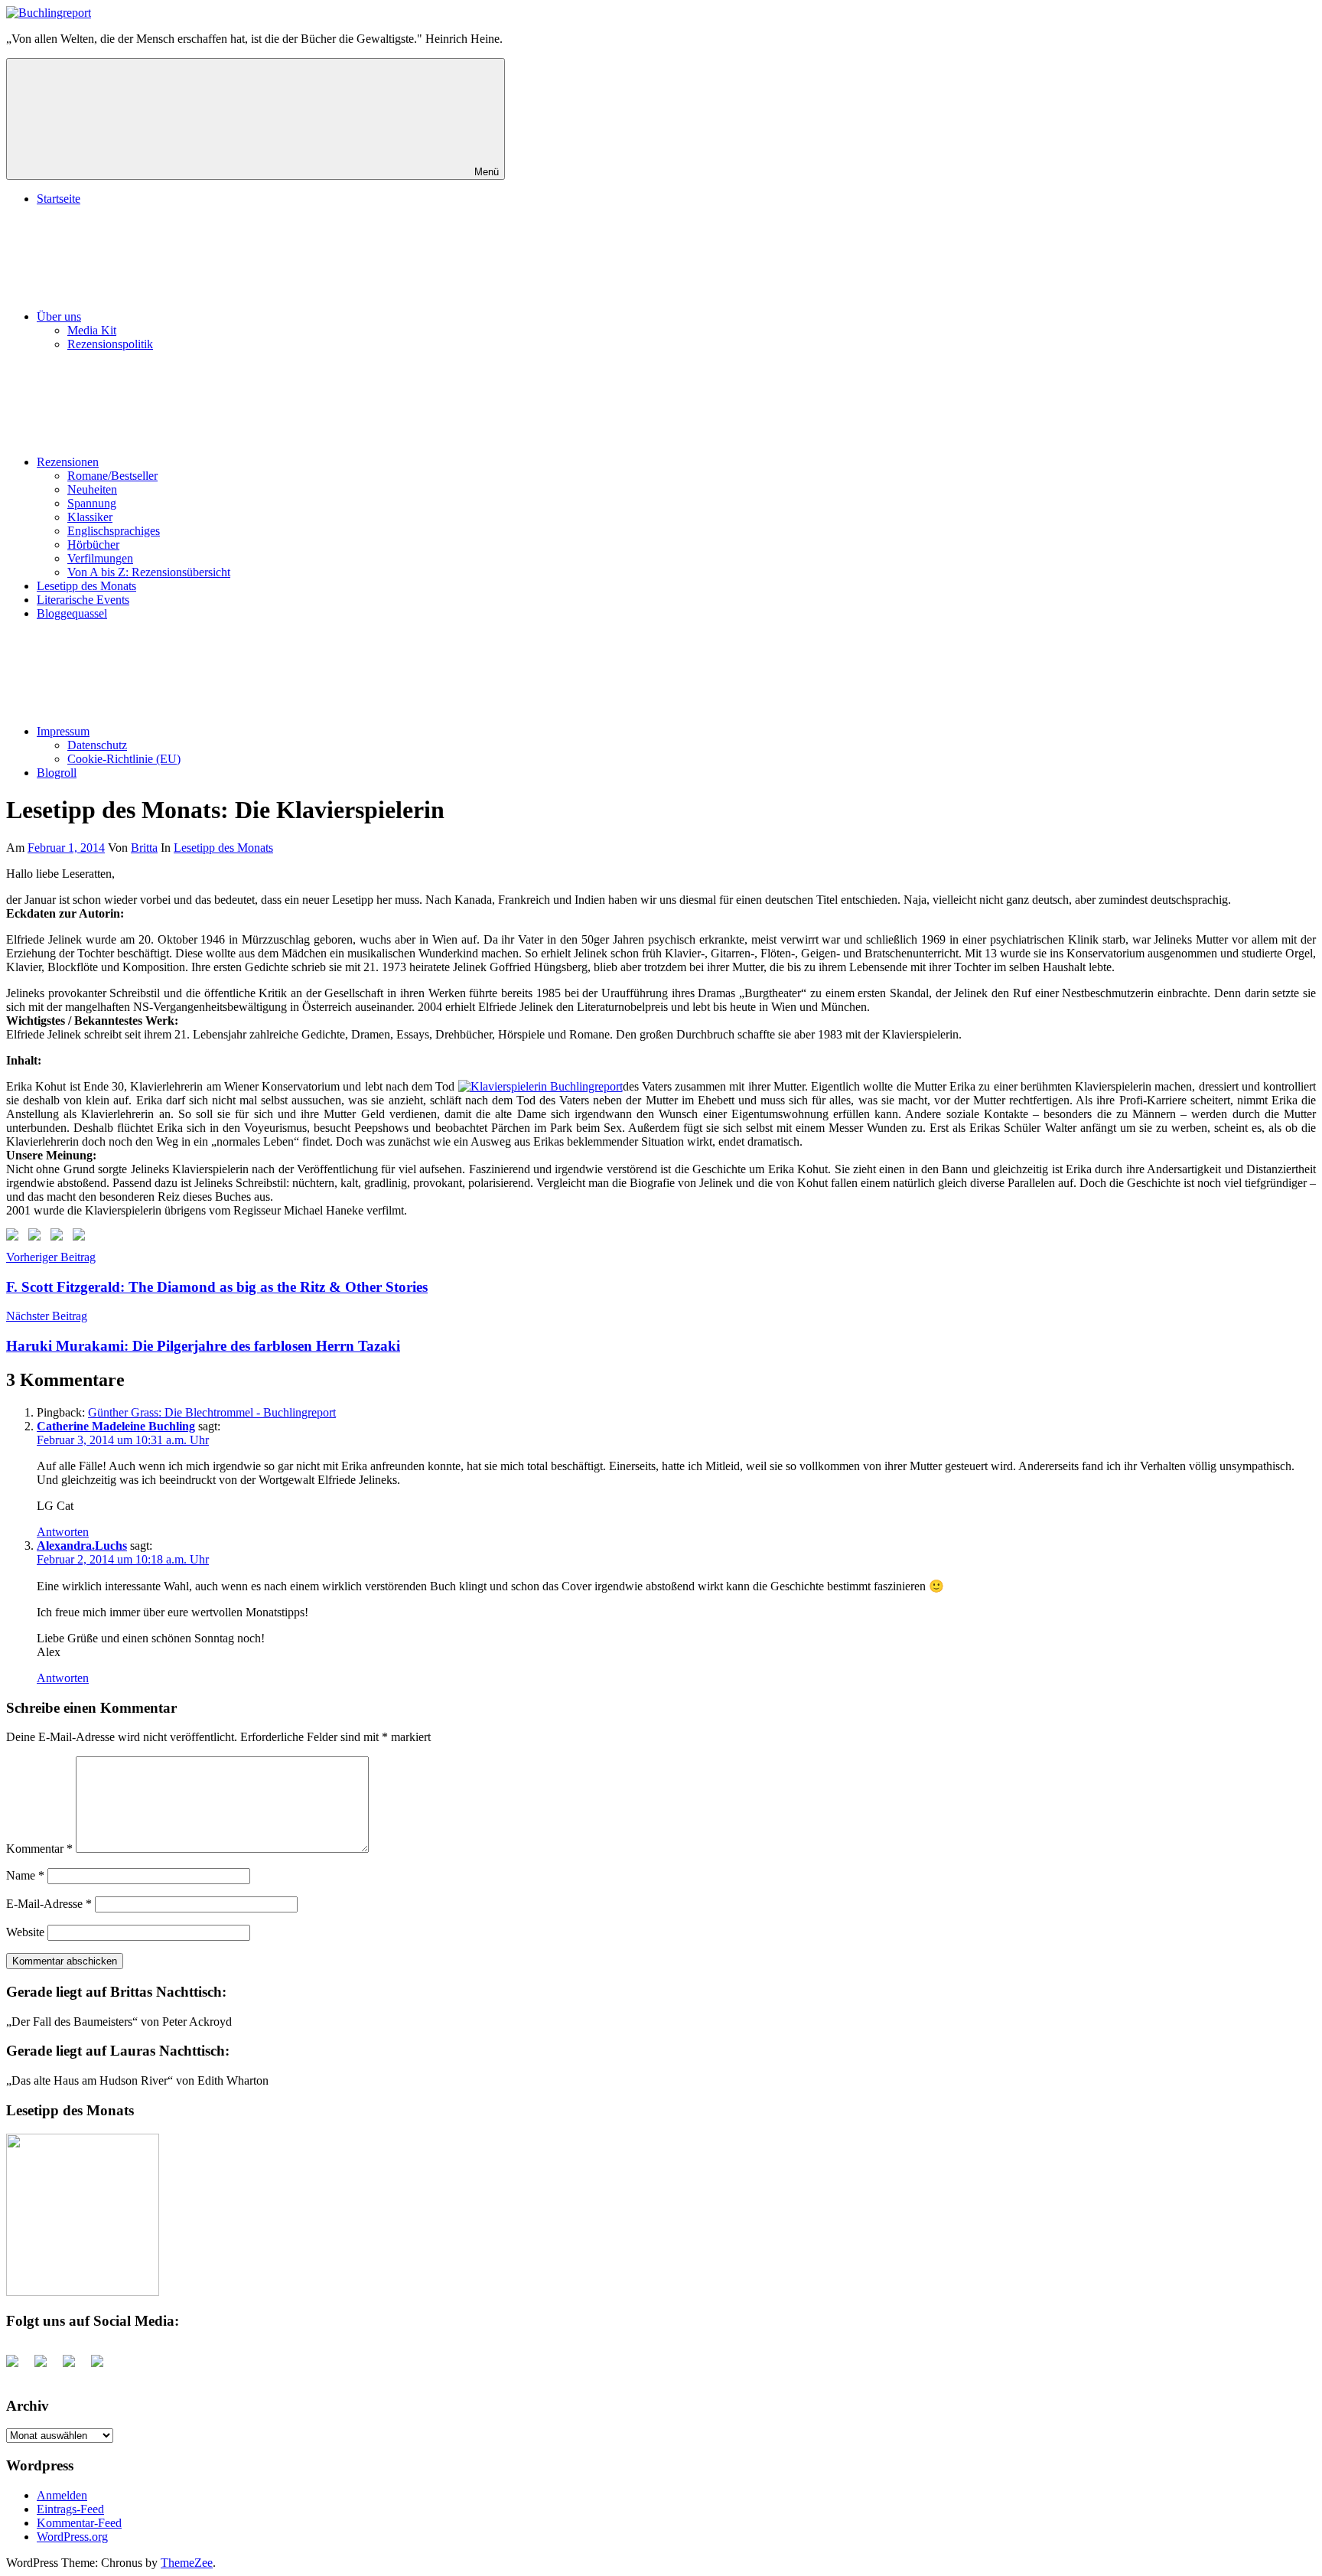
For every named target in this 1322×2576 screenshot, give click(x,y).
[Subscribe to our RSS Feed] (60, 1237)
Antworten (63, 1532)
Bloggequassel (72, 613)
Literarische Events (83, 600)
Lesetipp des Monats (86, 586)
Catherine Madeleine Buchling (116, 1426)
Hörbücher (93, 545)
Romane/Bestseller (112, 476)
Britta (144, 848)
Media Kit (92, 330)
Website (25, 1932)
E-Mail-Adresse (49, 1904)
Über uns (59, 316)
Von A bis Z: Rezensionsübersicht (149, 572)
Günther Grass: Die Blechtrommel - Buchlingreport (212, 1412)
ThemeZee (187, 2563)
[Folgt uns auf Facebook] (15, 1237)
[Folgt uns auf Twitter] (37, 1237)
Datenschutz (97, 745)
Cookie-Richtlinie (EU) (124, 759)
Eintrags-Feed (70, 2509)
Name (25, 1875)
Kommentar (39, 1849)
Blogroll (57, 773)
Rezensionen (68, 462)
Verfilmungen (100, 558)
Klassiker (90, 517)
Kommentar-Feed (79, 2523)
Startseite (59, 199)
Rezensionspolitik (110, 344)
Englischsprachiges (114, 531)
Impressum (63, 731)
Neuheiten (92, 489)
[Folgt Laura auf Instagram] (82, 1237)
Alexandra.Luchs (82, 1546)
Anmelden (62, 2495)
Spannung (92, 503)
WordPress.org (72, 2537)
